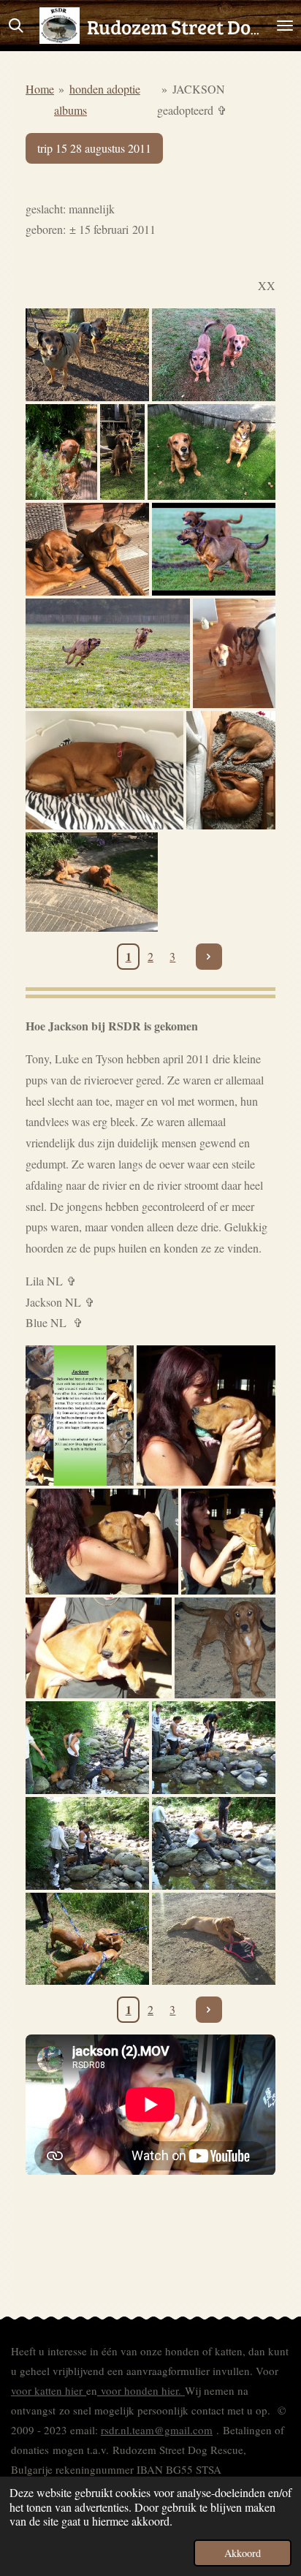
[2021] (234, 653)
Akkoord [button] (243, 2553)
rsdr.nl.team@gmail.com (157, 2430)
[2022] (214, 549)
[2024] (122, 452)
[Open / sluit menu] (285, 26)
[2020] (231, 770)
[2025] (87, 355)
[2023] (212, 452)
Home (40, 89)
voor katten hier (49, 2390)
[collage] (80, 1415)
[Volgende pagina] (209, 957)
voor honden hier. (141, 2390)
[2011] (206, 1415)
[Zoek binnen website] (16, 26)
